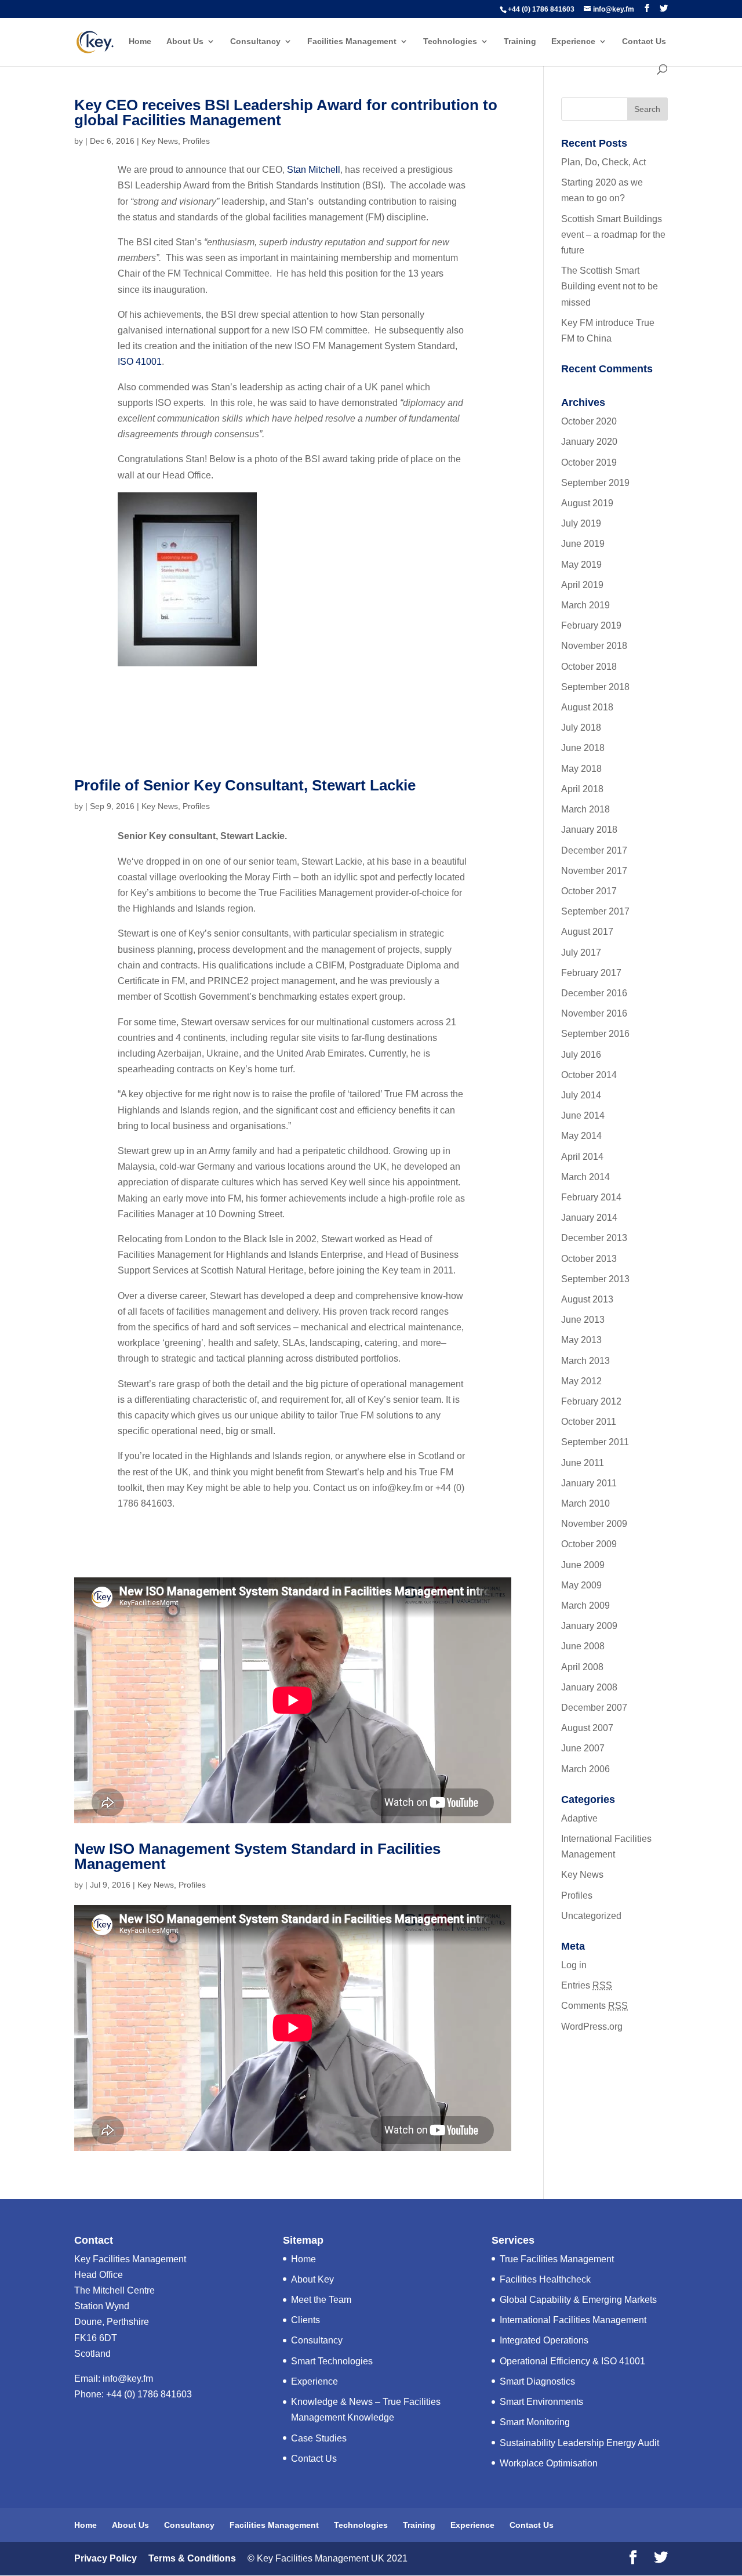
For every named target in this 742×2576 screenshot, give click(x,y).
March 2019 (585, 605)
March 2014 (585, 1177)
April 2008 (582, 1667)
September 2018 (595, 687)
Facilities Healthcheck (545, 2279)
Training (520, 41)
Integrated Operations (544, 2340)
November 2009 (594, 1524)
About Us (185, 41)
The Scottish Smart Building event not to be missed (610, 286)
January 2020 (589, 442)
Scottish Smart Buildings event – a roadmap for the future (613, 235)
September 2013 (595, 1279)
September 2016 (595, 1034)
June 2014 (583, 1115)
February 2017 (591, 973)
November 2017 (594, 871)
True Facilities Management (557, 2259)
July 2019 (581, 523)
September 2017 (595, 911)
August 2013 (587, 1299)
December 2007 (594, 1708)
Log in (574, 1965)
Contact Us (644, 41)
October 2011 (589, 1422)
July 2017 (581, 953)
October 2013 (589, 1259)
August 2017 (587, 932)
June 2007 (583, 1748)
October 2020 (589, 421)
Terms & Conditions (191, 2558)
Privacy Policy (106, 2558)
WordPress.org (592, 2027)
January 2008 (589, 1687)
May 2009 (581, 1585)
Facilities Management (352, 41)
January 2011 (589, 1483)
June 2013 (583, 1320)
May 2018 (581, 769)
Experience (573, 41)
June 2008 (583, 1646)
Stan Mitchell (314, 170)
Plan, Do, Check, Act (603, 162)
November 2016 (594, 1013)
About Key (312, 2279)
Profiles (196, 141)
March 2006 (585, 1769)
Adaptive (579, 1818)
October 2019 (589, 462)
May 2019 (581, 565)
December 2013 (594, 1238)
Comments (594, 2006)
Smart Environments (541, 2402)
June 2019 (583, 544)
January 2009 (589, 1626)
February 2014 (591, 1197)
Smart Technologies (332, 2361)
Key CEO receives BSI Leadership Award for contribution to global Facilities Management (286, 113)
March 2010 (585, 1503)
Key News (160, 141)
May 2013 (581, 1340)
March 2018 (585, 809)
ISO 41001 (140, 362)
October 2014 (589, 1075)
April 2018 (582, 789)
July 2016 (581, 1055)
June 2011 (583, 1463)
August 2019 (587, 503)
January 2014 (589, 1218)
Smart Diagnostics (537, 2381)
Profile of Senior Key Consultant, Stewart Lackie (245, 785)
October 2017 (589, 891)
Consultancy (255, 41)
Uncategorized (591, 1916)
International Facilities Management (573, 2320)
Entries (587, 1985)
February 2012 (591, 1401)
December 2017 (594, 850)
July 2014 (581, 1095)
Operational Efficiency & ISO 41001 (572, 2361)
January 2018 (589, 830)
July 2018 (581, 728)
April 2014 (582, 1157)
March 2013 (585, 1361)
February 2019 (591, 625)
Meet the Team (321, 2300)
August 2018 (587, 707)
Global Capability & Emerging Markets (578, 2300)
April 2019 (582, 585)
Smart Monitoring (535, 2422)
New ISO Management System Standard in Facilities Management (257, 1856)
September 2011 (595, 1442)
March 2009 (585, 1606)
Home (140, 41)
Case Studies (319, 2438)
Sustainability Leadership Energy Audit (579, 2443)
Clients (305, 2320)
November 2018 (594, 646)
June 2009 (583, 1565)
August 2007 (587, 1728)
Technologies (450, 41)
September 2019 (595, 483)
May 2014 (581, 1136)
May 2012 (581, 1381)
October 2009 (589, 1544)
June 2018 (583, 748)
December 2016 (594, 993)
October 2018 (589, 667)
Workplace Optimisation (549, 2463)
